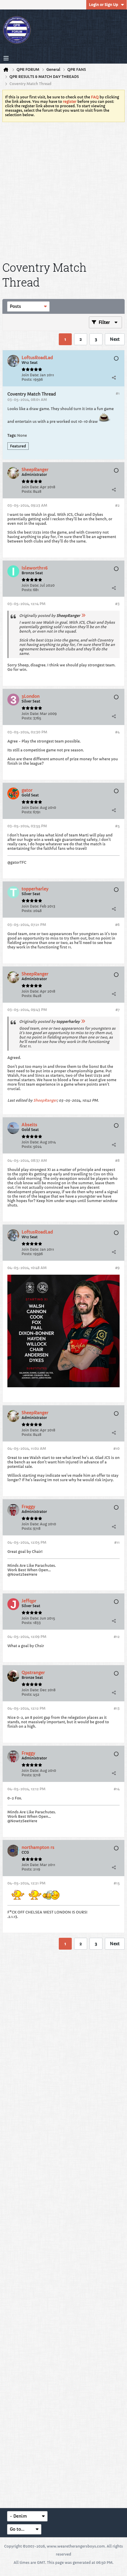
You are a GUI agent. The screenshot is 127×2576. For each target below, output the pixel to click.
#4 (117, 732)
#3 (117, 604)
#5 (117, 826)
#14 (117, 1789)
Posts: (27, 379)
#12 (117, 1637)
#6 (117, 925)
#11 (117, 1542)
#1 (118, 393)
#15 (117, 1883)
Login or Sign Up (104, 5)
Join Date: (30, 375)
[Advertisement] (63, 191)
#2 (117, 505)
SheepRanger (45, 1100)
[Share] (114, 377)
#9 (117, 1268)
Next (115, 339)
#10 (117, 1448)
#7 (118, 1010)
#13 (117, 1708)
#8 (117, 1160)
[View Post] (83, 616)
